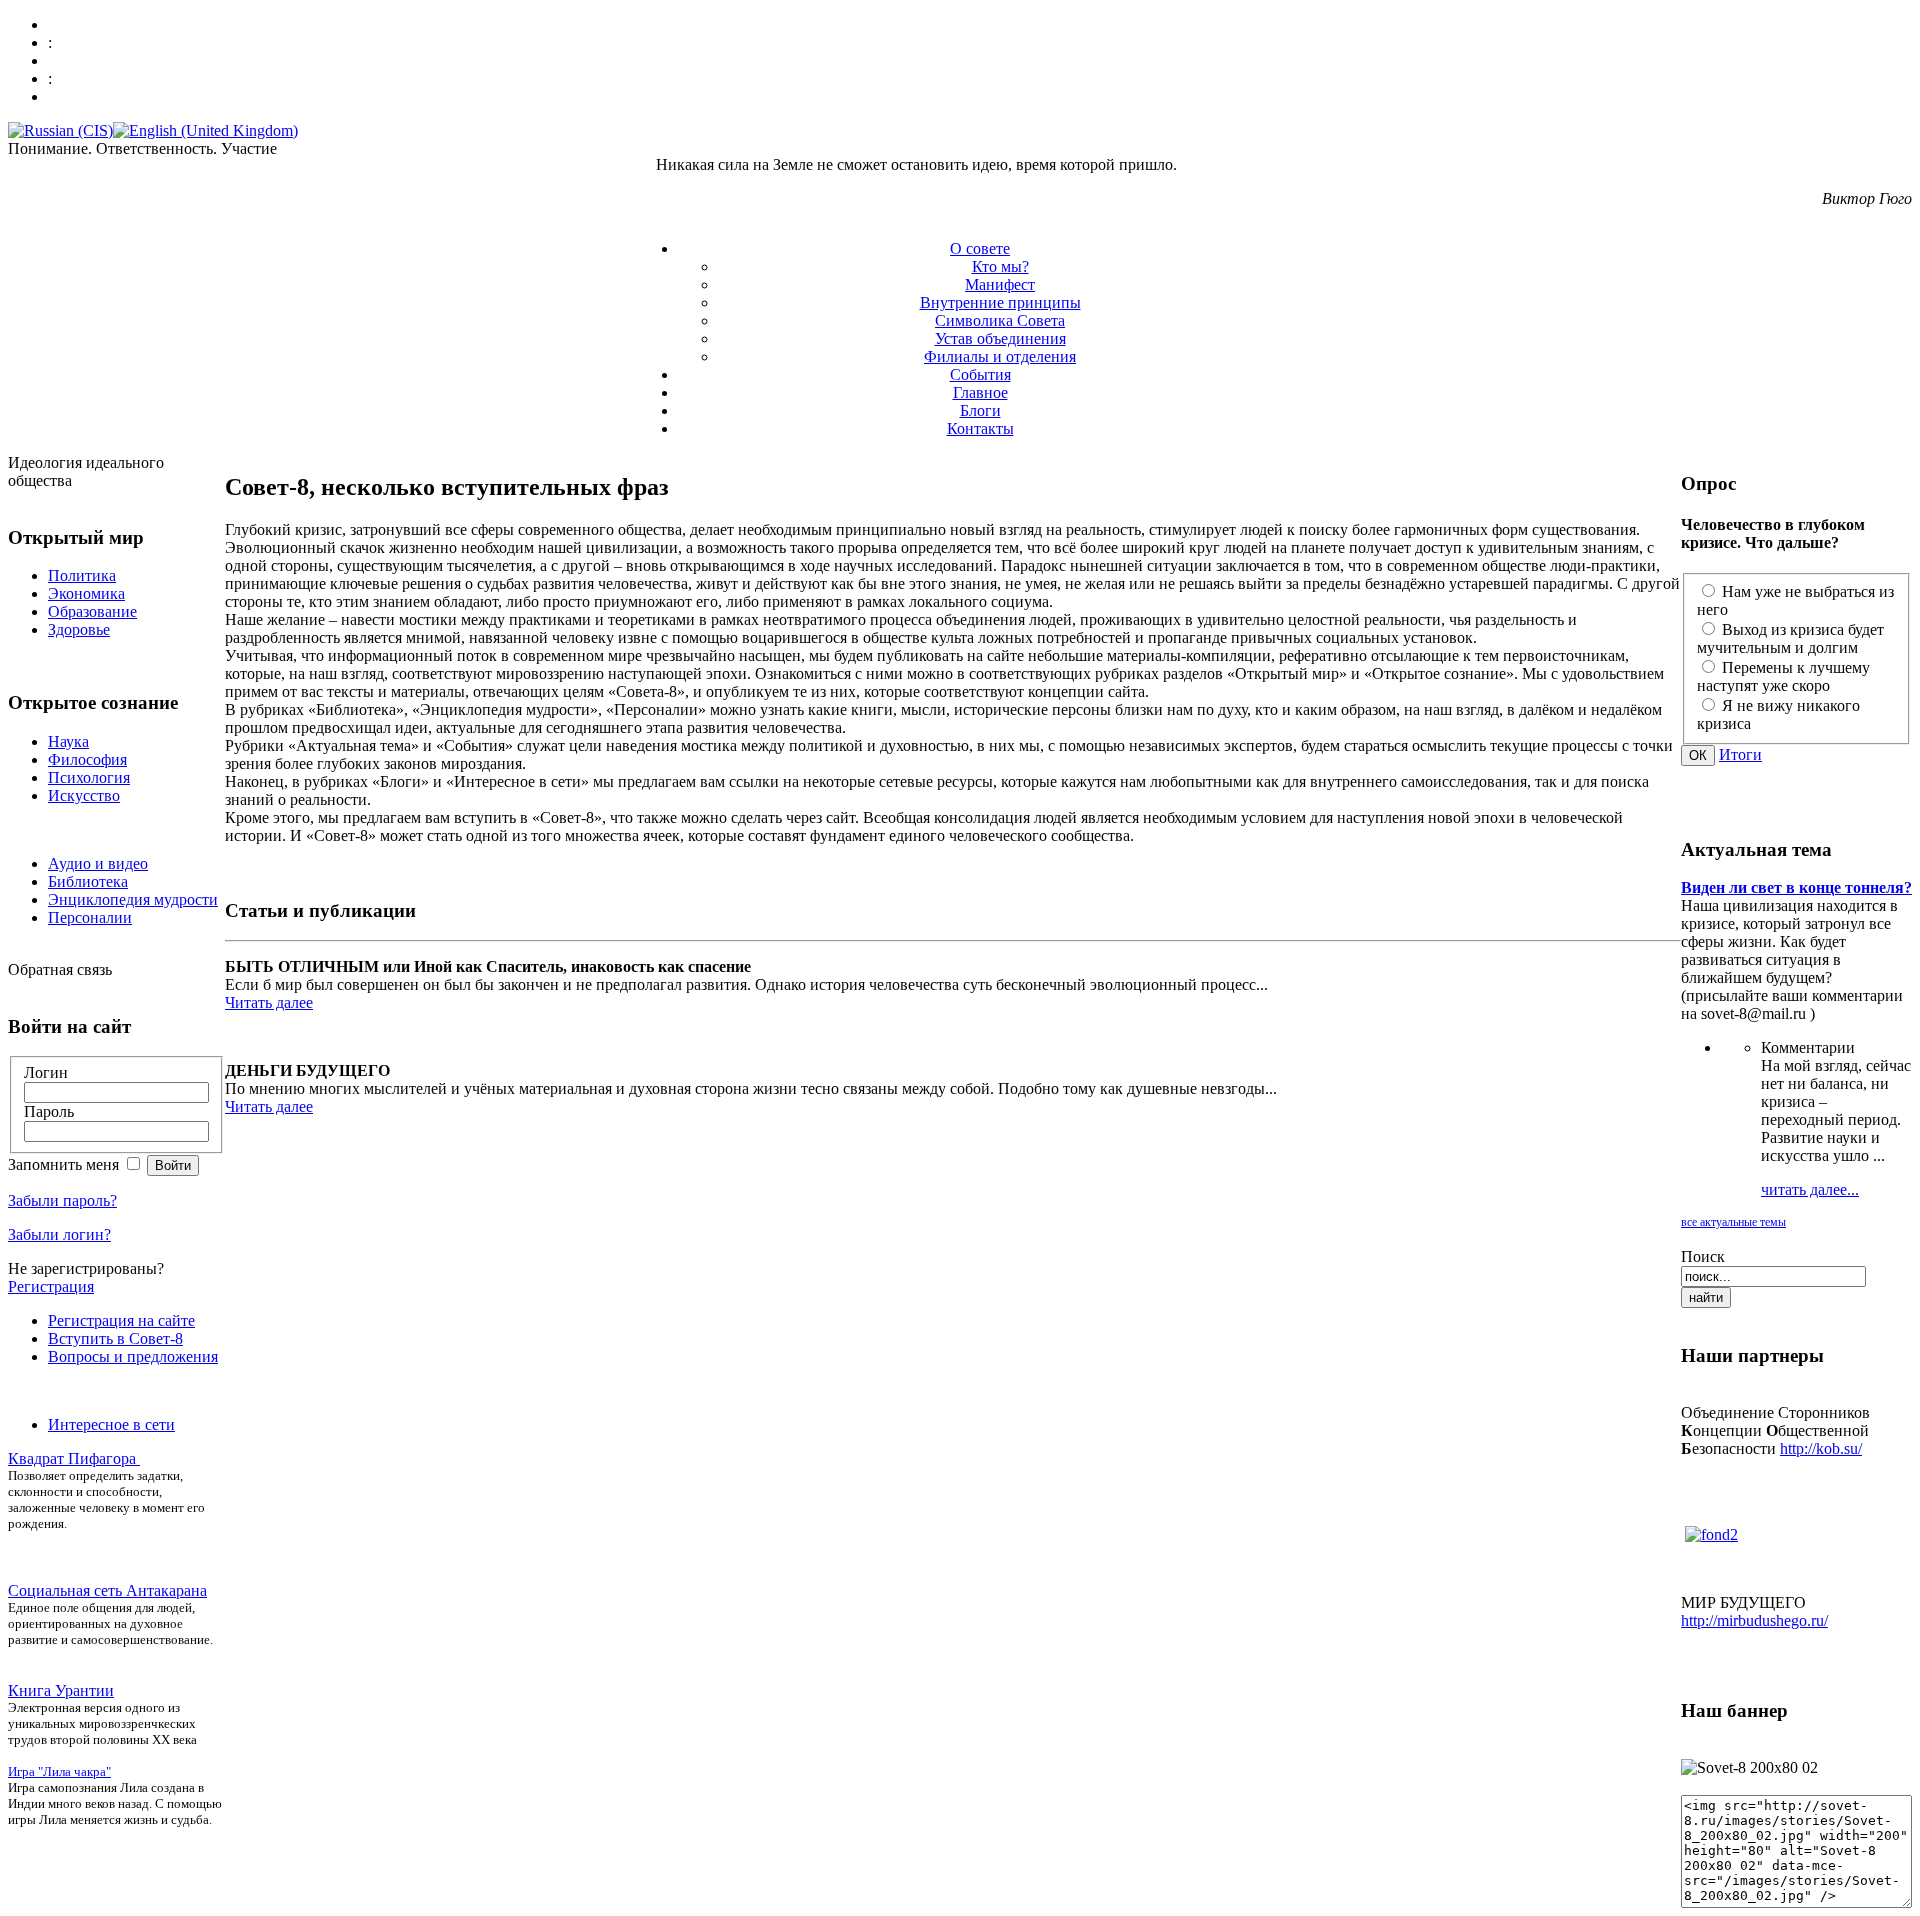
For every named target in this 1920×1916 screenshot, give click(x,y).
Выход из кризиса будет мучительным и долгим (1790, 638)
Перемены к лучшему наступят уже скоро (1783, 676)
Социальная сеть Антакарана (107, 1590)
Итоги (1740, 754)
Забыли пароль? (62, 1200)
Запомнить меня (65, 1164)
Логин (46, 1072)
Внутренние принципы (1000, 302)
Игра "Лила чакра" (59, 1771)
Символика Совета (1000, 320)
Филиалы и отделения (1000, 356)
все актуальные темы (1733, 1222)
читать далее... (1810, 1189)
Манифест (1000, 284)
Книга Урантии (61, 1690)
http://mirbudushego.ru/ (1754, 1620)
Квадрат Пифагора (74, 1458)
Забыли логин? (59, 1234)
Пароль (49, 1111)
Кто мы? (1000, 266)
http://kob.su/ (1821, 1448)
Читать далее (269, 1002)
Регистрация (51, 1286)
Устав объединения (1000, 338)
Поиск (1703, 1256)
